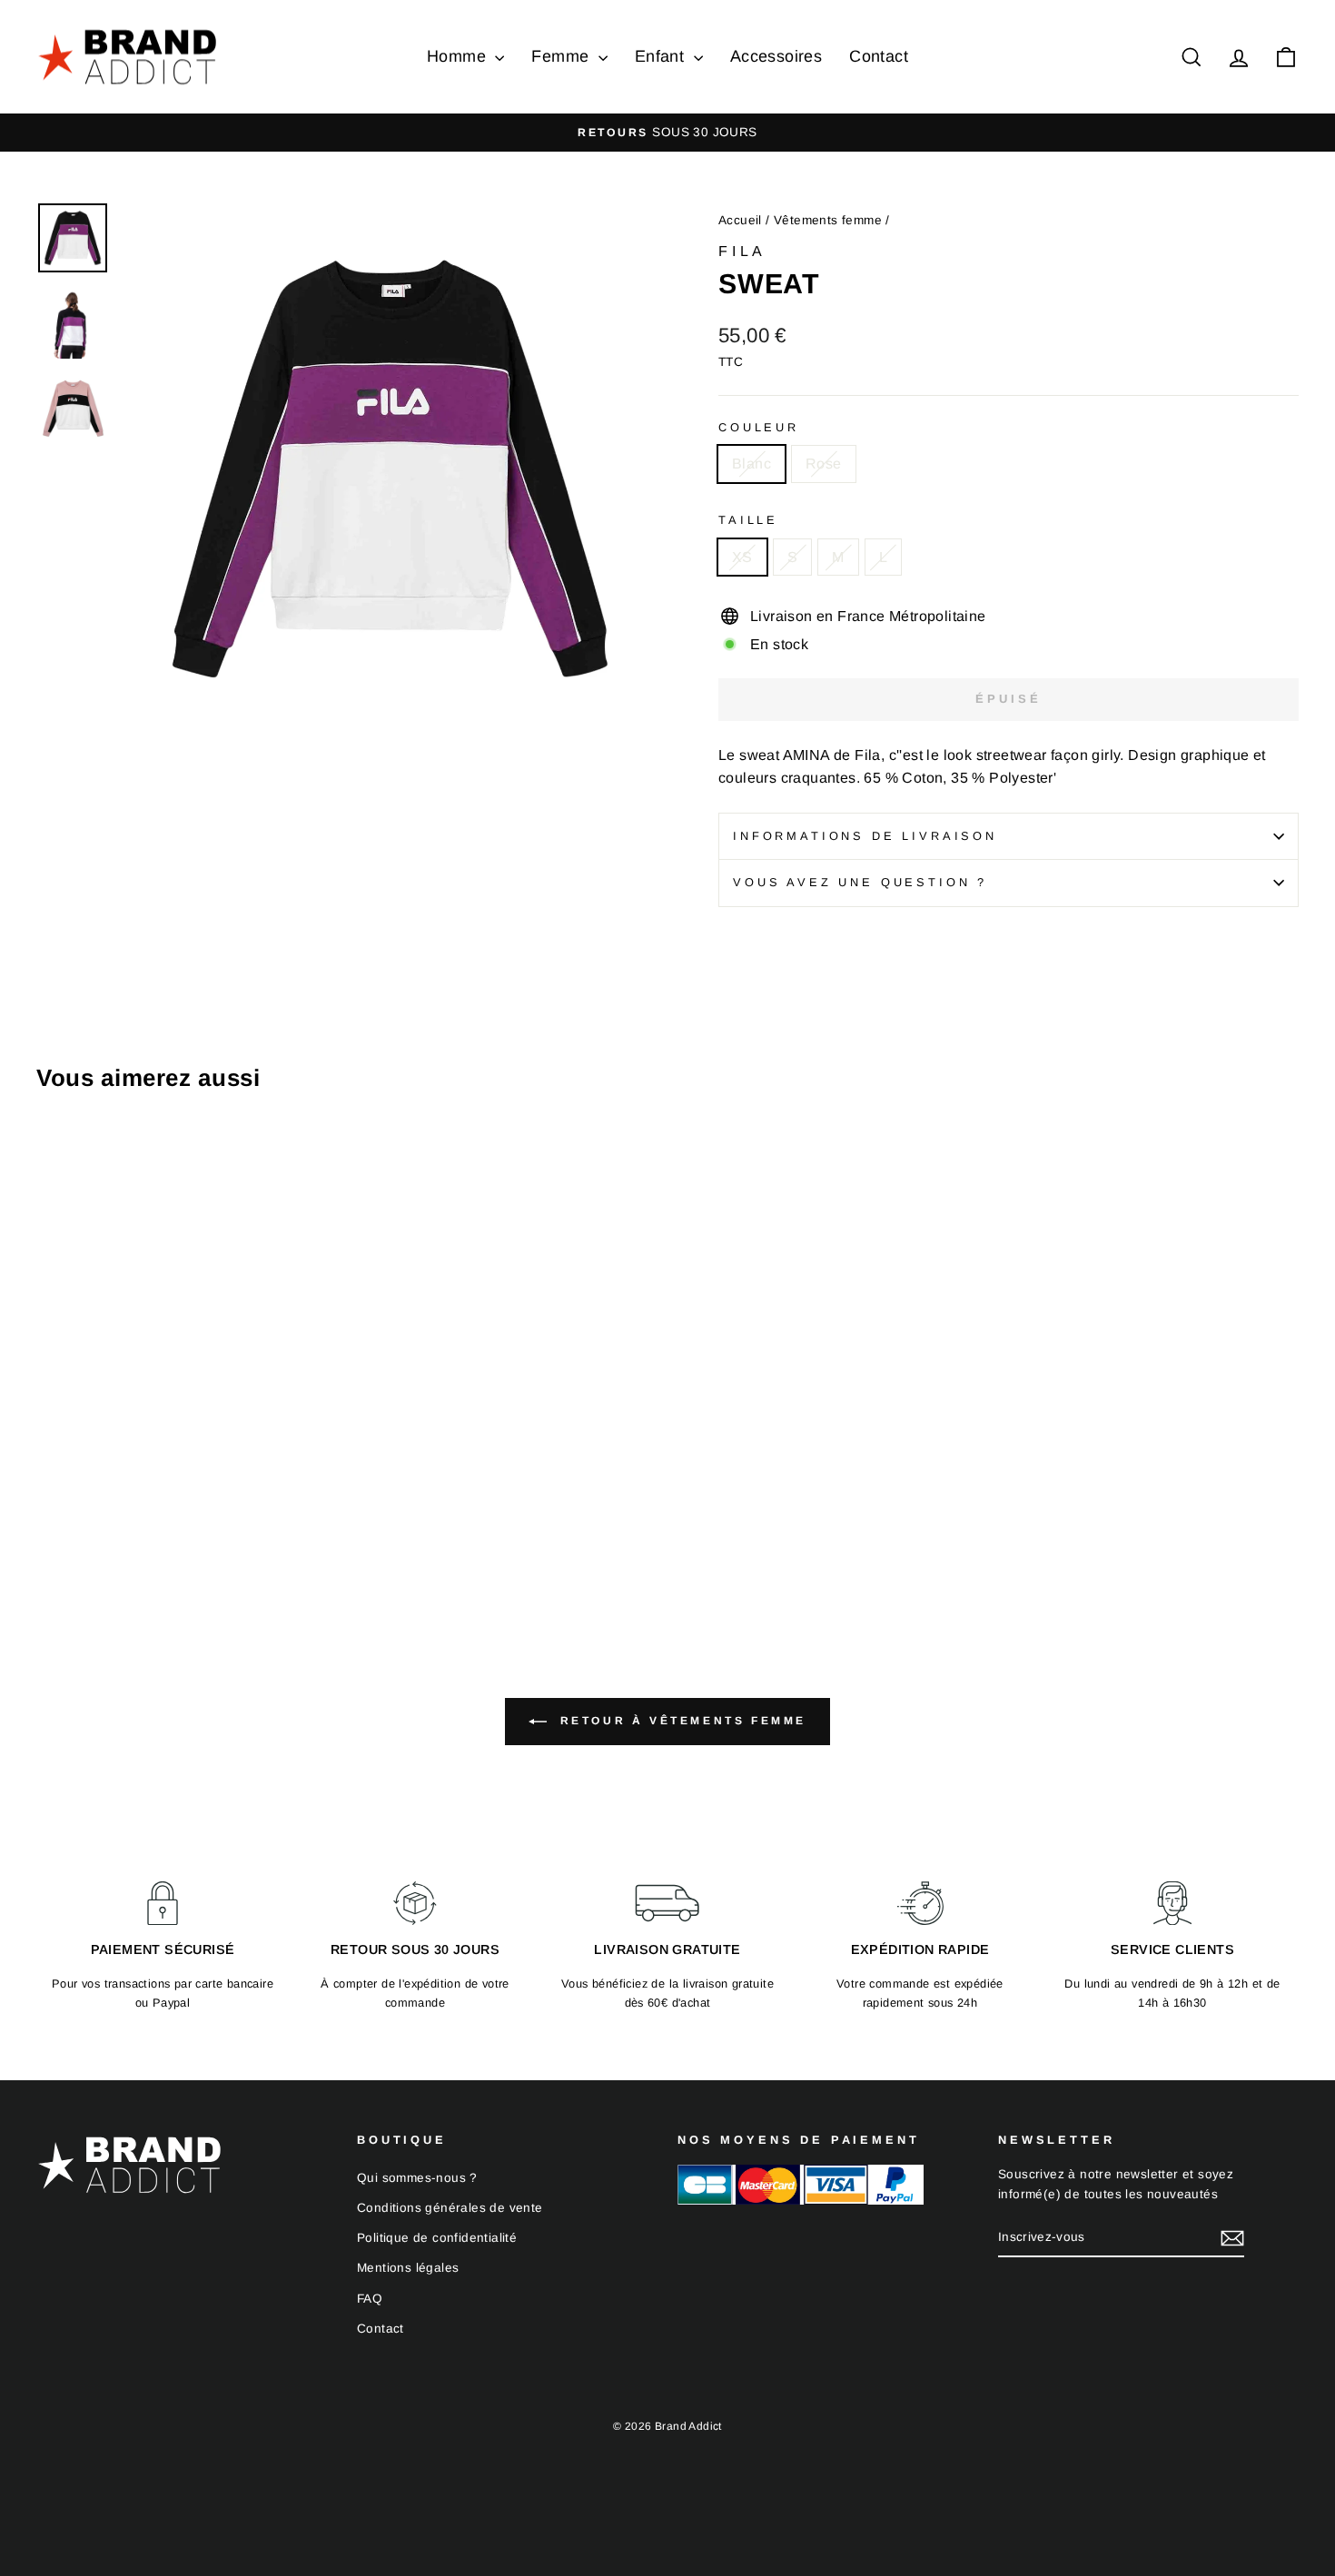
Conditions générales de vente (450, 2208)
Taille (748, 520)
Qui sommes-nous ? (417, 2178)
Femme (562, 56)
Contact (879, 56)
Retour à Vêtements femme (680, 1721)
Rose (824, 464)
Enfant (662, 56)
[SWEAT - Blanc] (49, 1522)
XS (742, 557)
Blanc (752, 464)
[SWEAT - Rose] (73, 1522)
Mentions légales (408, 2268)
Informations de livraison (865, 836)
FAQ (370, 2299)
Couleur (759, 427)
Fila (742, 251)
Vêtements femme (828, 220)
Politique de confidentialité (437, 2238)
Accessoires (776, 56)
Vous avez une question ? (860, 882)
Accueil (740, 220)
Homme (459, 56)
